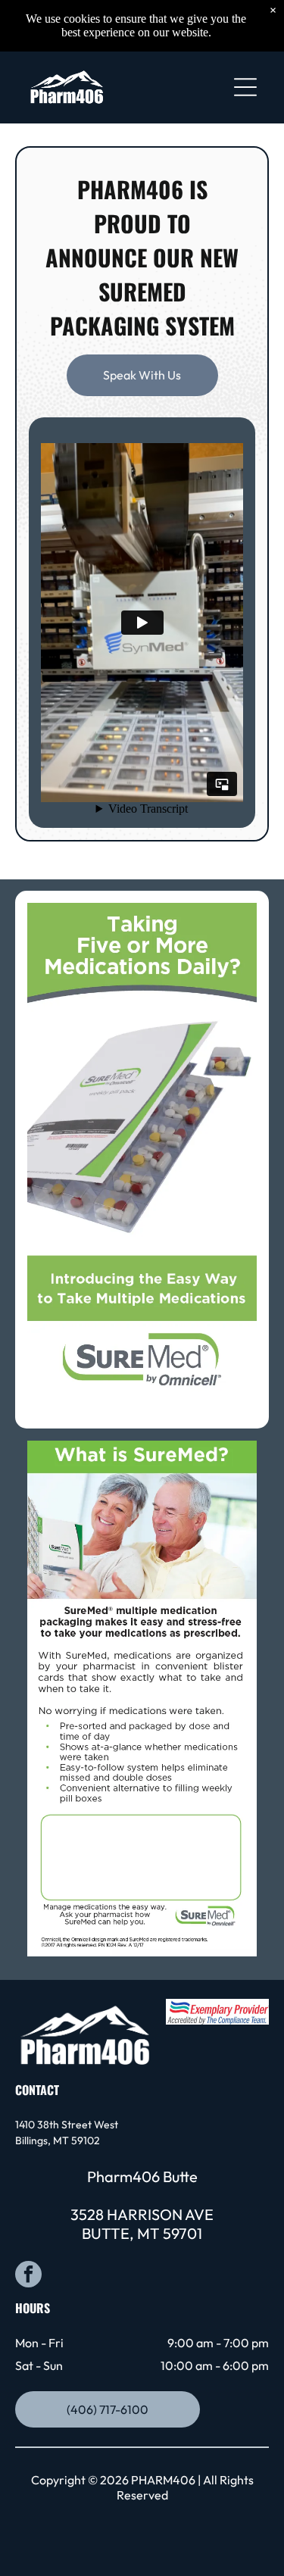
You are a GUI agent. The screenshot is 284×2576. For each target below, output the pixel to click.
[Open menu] (245, 87)
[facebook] (28, 2276)
